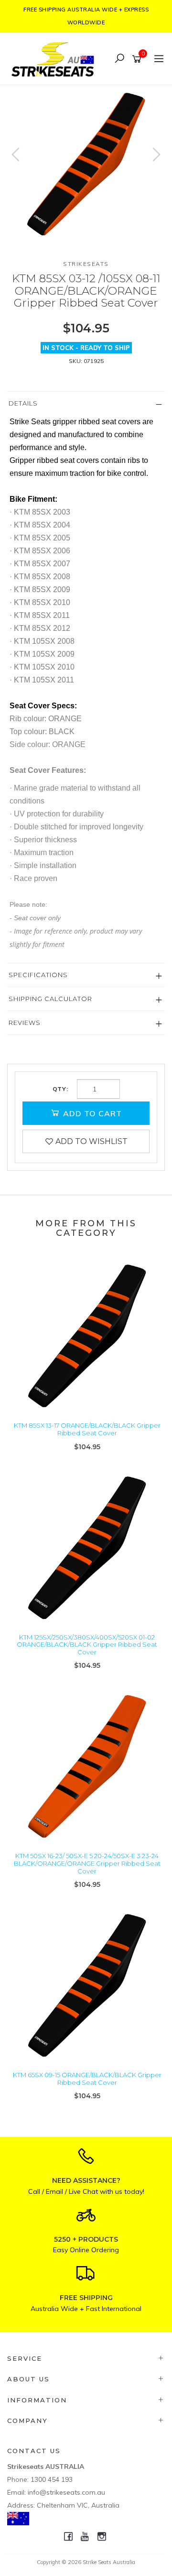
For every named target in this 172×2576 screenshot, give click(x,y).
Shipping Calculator (50, 999)
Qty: (60, 1089)
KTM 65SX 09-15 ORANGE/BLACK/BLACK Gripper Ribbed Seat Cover (87, 2079)
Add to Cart (91, 1113)
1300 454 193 (52, 2479)
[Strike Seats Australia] (55, 58)
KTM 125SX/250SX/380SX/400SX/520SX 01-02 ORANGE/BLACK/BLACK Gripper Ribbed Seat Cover (87, 1645)
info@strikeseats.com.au (66, 2492)
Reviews (25, 1023)
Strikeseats (86, 264)
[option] (86, 164)
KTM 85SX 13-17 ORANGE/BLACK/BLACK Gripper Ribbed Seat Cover (87, 1429)
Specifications (38, 975)
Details (23, 403)
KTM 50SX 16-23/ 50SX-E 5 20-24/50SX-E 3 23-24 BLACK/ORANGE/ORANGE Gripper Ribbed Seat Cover (87, 1863)
